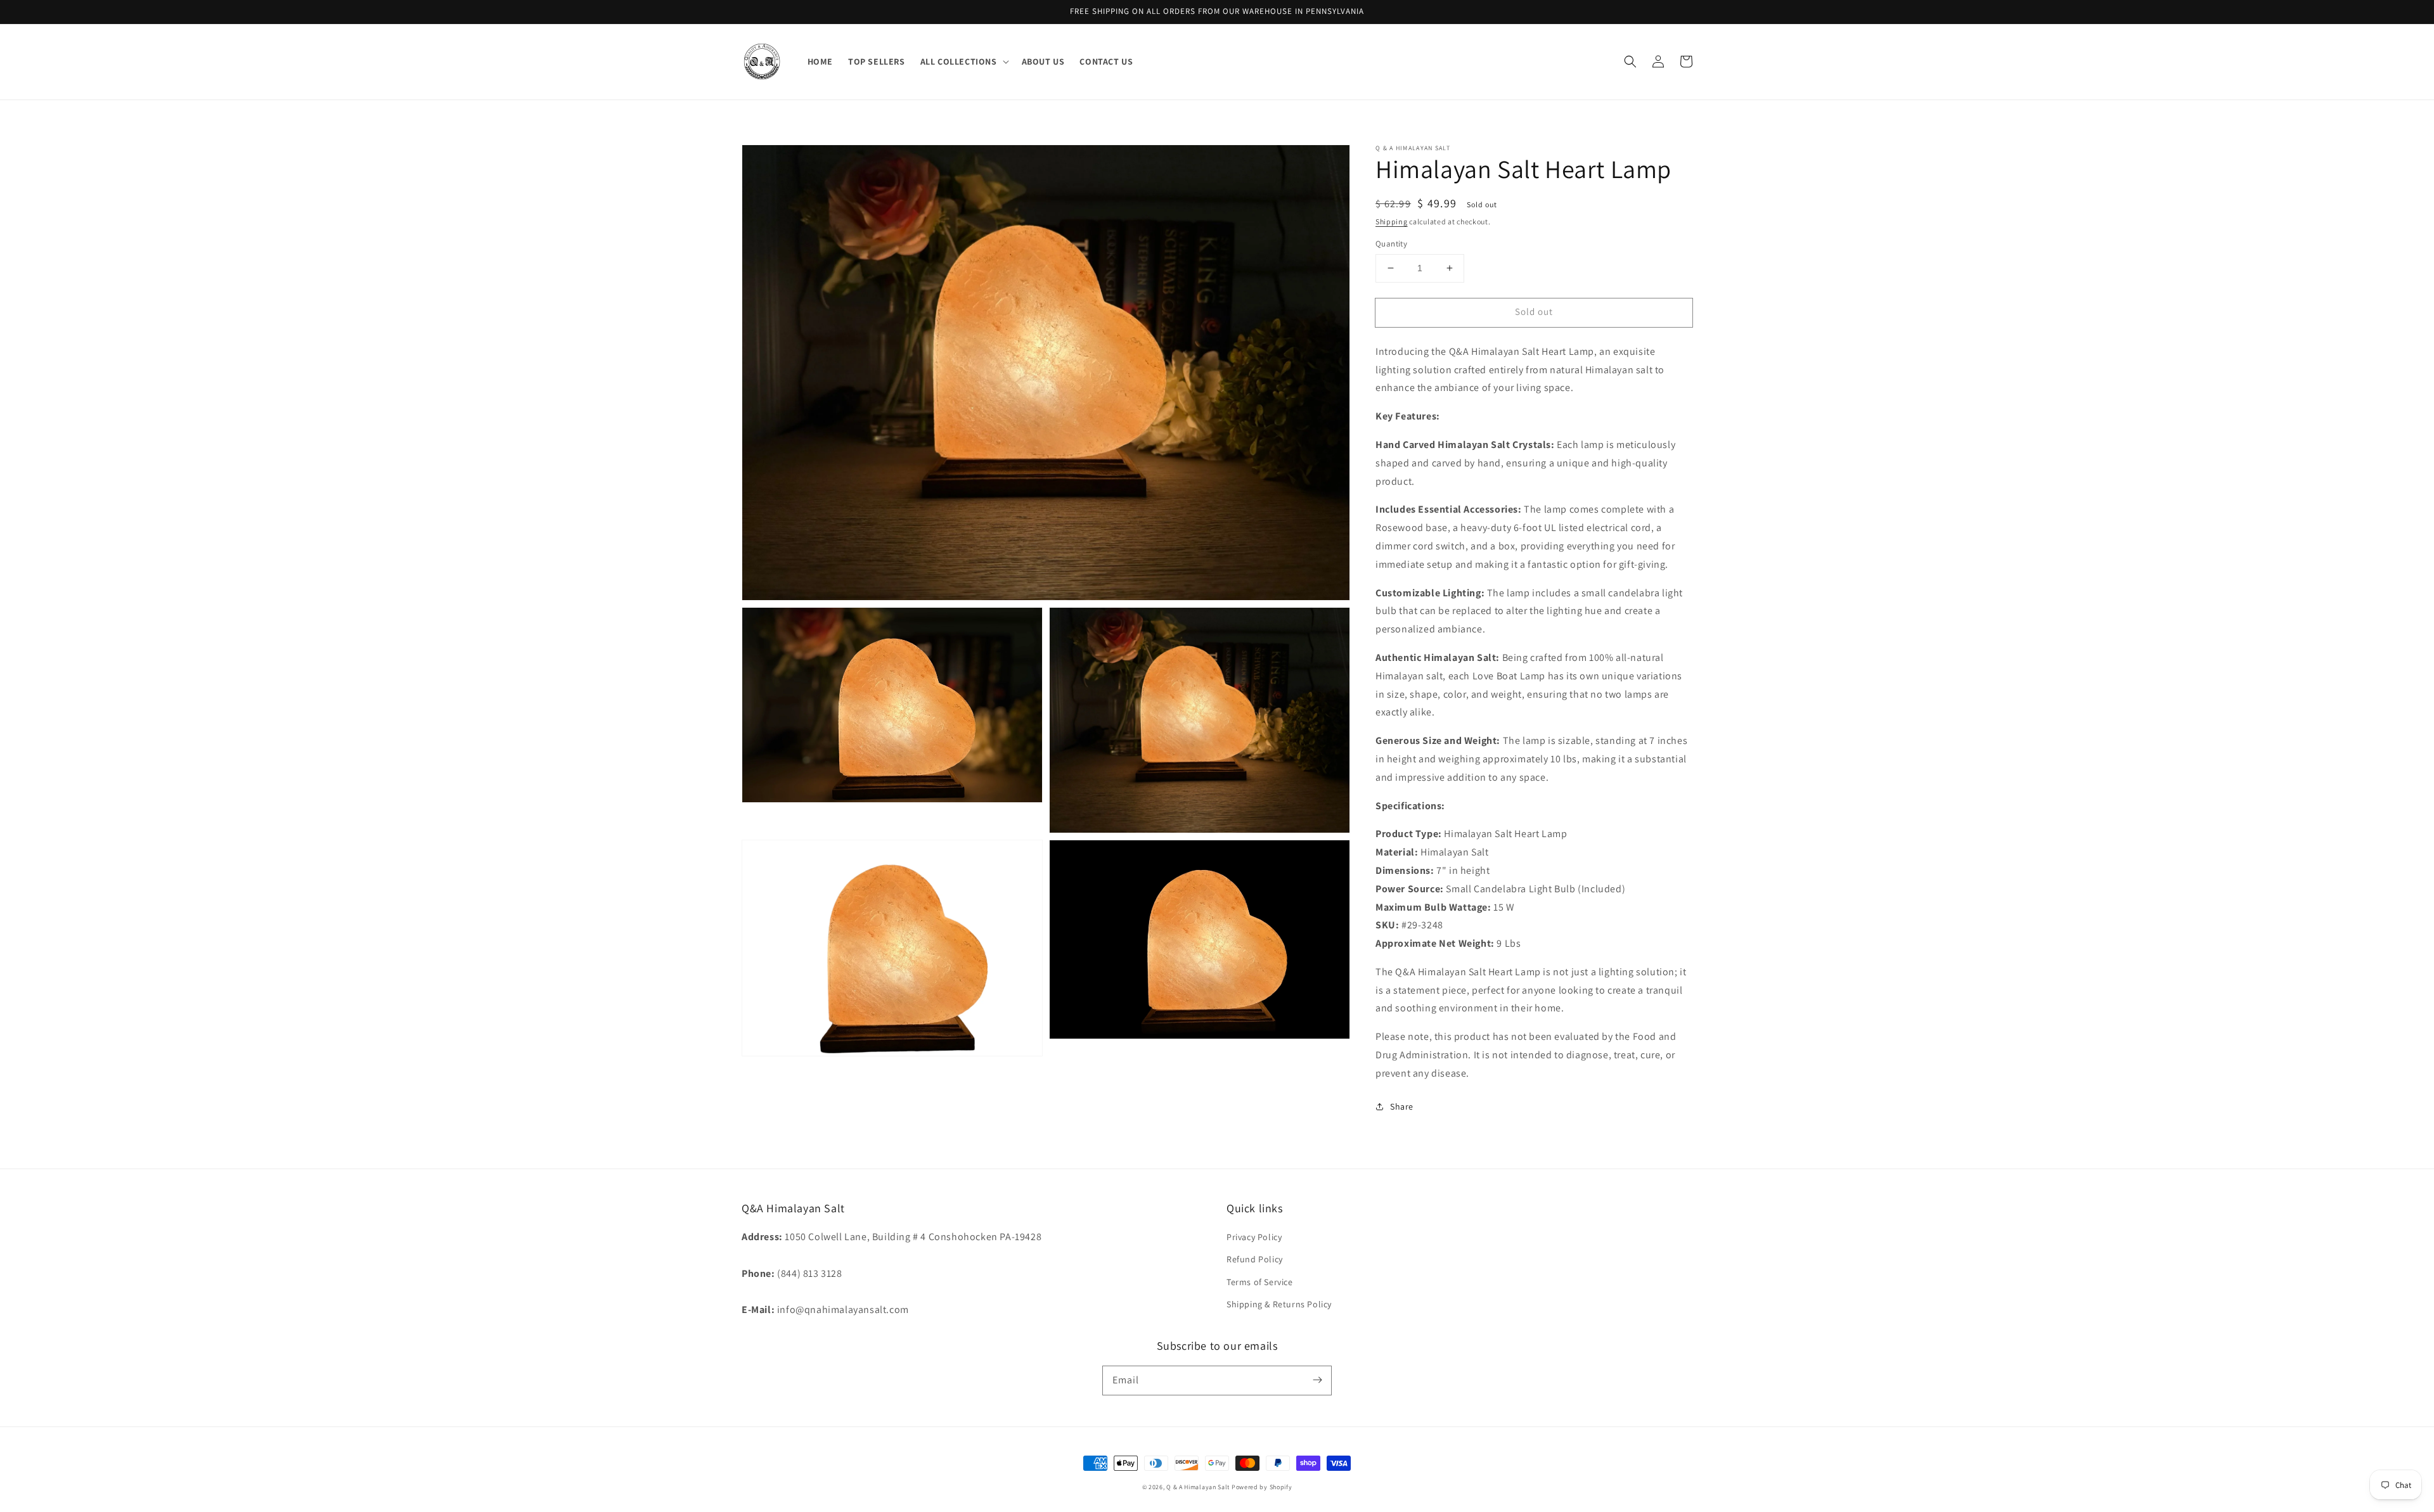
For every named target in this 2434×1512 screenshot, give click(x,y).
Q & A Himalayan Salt (1198, 1487)
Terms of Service (1260, 1282)
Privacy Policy (1254, 1237)
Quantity (1391, 244)
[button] (1630, 61)
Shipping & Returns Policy (1279, 1304)
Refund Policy (1255, 1259)
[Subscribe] (1317, 1380)
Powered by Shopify (1262, 1487)
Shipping (1392, 221)
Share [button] (1402, 1106)
